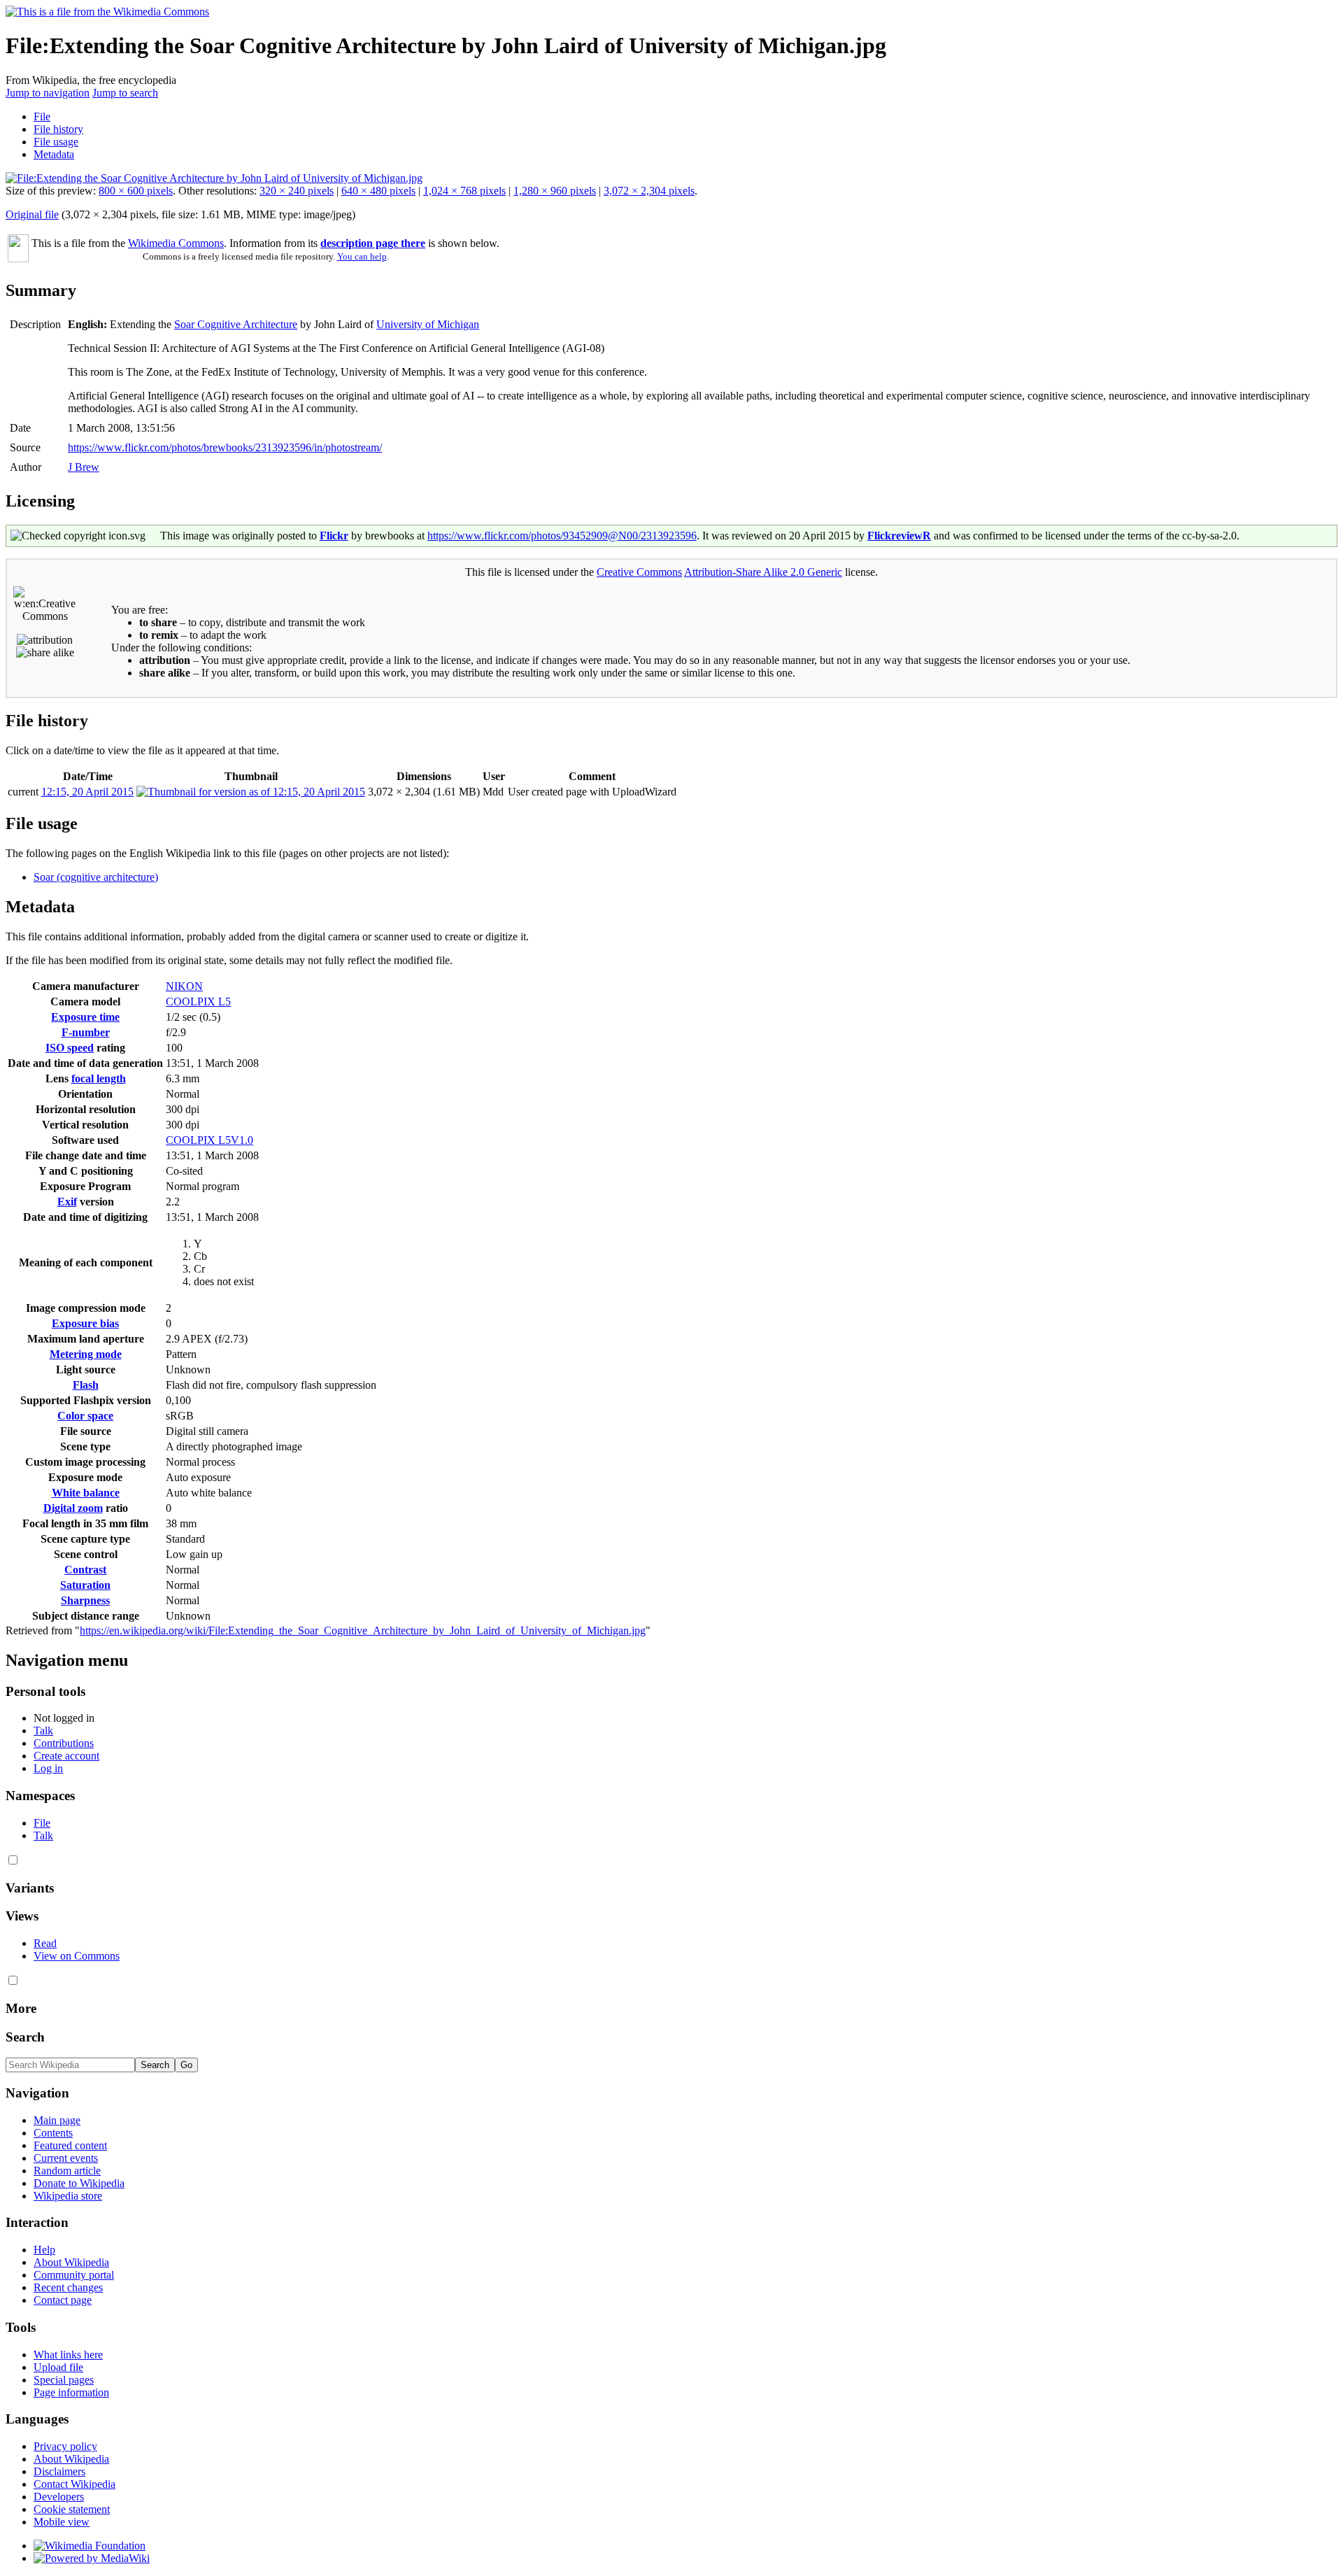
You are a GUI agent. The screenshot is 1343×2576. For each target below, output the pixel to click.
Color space (85, 1416)
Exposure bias (85, 1323)
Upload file (58, 2367)
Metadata (54, 154)
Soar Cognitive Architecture (236, 324)
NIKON (184, 986)
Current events (66, 2158)
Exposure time (85, 1017)
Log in (48, 1768)
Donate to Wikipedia (79, 2183)
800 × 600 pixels (136, 191)
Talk (43, 1731)
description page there (373, 243)
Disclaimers (59, 2471)
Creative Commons (639, 572)
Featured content (70, 2145)
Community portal (74, 2275)
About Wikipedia (71, 2262)
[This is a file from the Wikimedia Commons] (107, 12)
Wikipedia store (68, 2196)
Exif (67, 1202)
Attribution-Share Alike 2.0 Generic (763, 572)
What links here (68, 2355)
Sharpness (85, 1600)
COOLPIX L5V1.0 (209, 1140)
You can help (362, 256)
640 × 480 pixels (378, 191)
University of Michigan (428, 324)
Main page (57, 2120)
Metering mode (86, 1354)
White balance (86, 1493)
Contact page (63, 2300)
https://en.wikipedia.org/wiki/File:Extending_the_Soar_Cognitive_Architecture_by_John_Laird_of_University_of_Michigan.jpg (363, 1630)
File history (58, 129)
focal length (99, 1078)
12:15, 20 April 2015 (87, 792)
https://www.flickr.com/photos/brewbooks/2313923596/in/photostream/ (225, 447)
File (42, 116)
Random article (67, 2171)
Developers (59, 2497)
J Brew (84, 467)
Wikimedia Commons (176, 243)
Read (45, 1943)
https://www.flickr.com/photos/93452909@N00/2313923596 (562, 536)
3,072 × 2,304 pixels (649, 191)
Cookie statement (72, 2509)
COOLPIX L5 (198, 1002)
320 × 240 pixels (297, 191)
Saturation (85, 1585)
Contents (53, 2133)
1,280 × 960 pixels (555, 191)
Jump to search (125, 93)
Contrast (85, 1570)
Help (44, 2250)
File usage (56, 142)
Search (25, 2037)
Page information (71, 2392)
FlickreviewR (899, 536)
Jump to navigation (48, 93)
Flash (86, 1385)
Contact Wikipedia (74, 2484)
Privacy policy (65, 2446)
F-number (86, 1032)
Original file (32, 214)
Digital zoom (73, 1508)
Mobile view (62, 2522)
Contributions (64, 1743)
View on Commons (77, 1956)
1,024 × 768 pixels (464, 191)
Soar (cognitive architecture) (96, 877)
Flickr (334, 536)
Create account (66, 1756)
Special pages (64, 2380)
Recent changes (68, 2287)
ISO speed (70, 1048)
